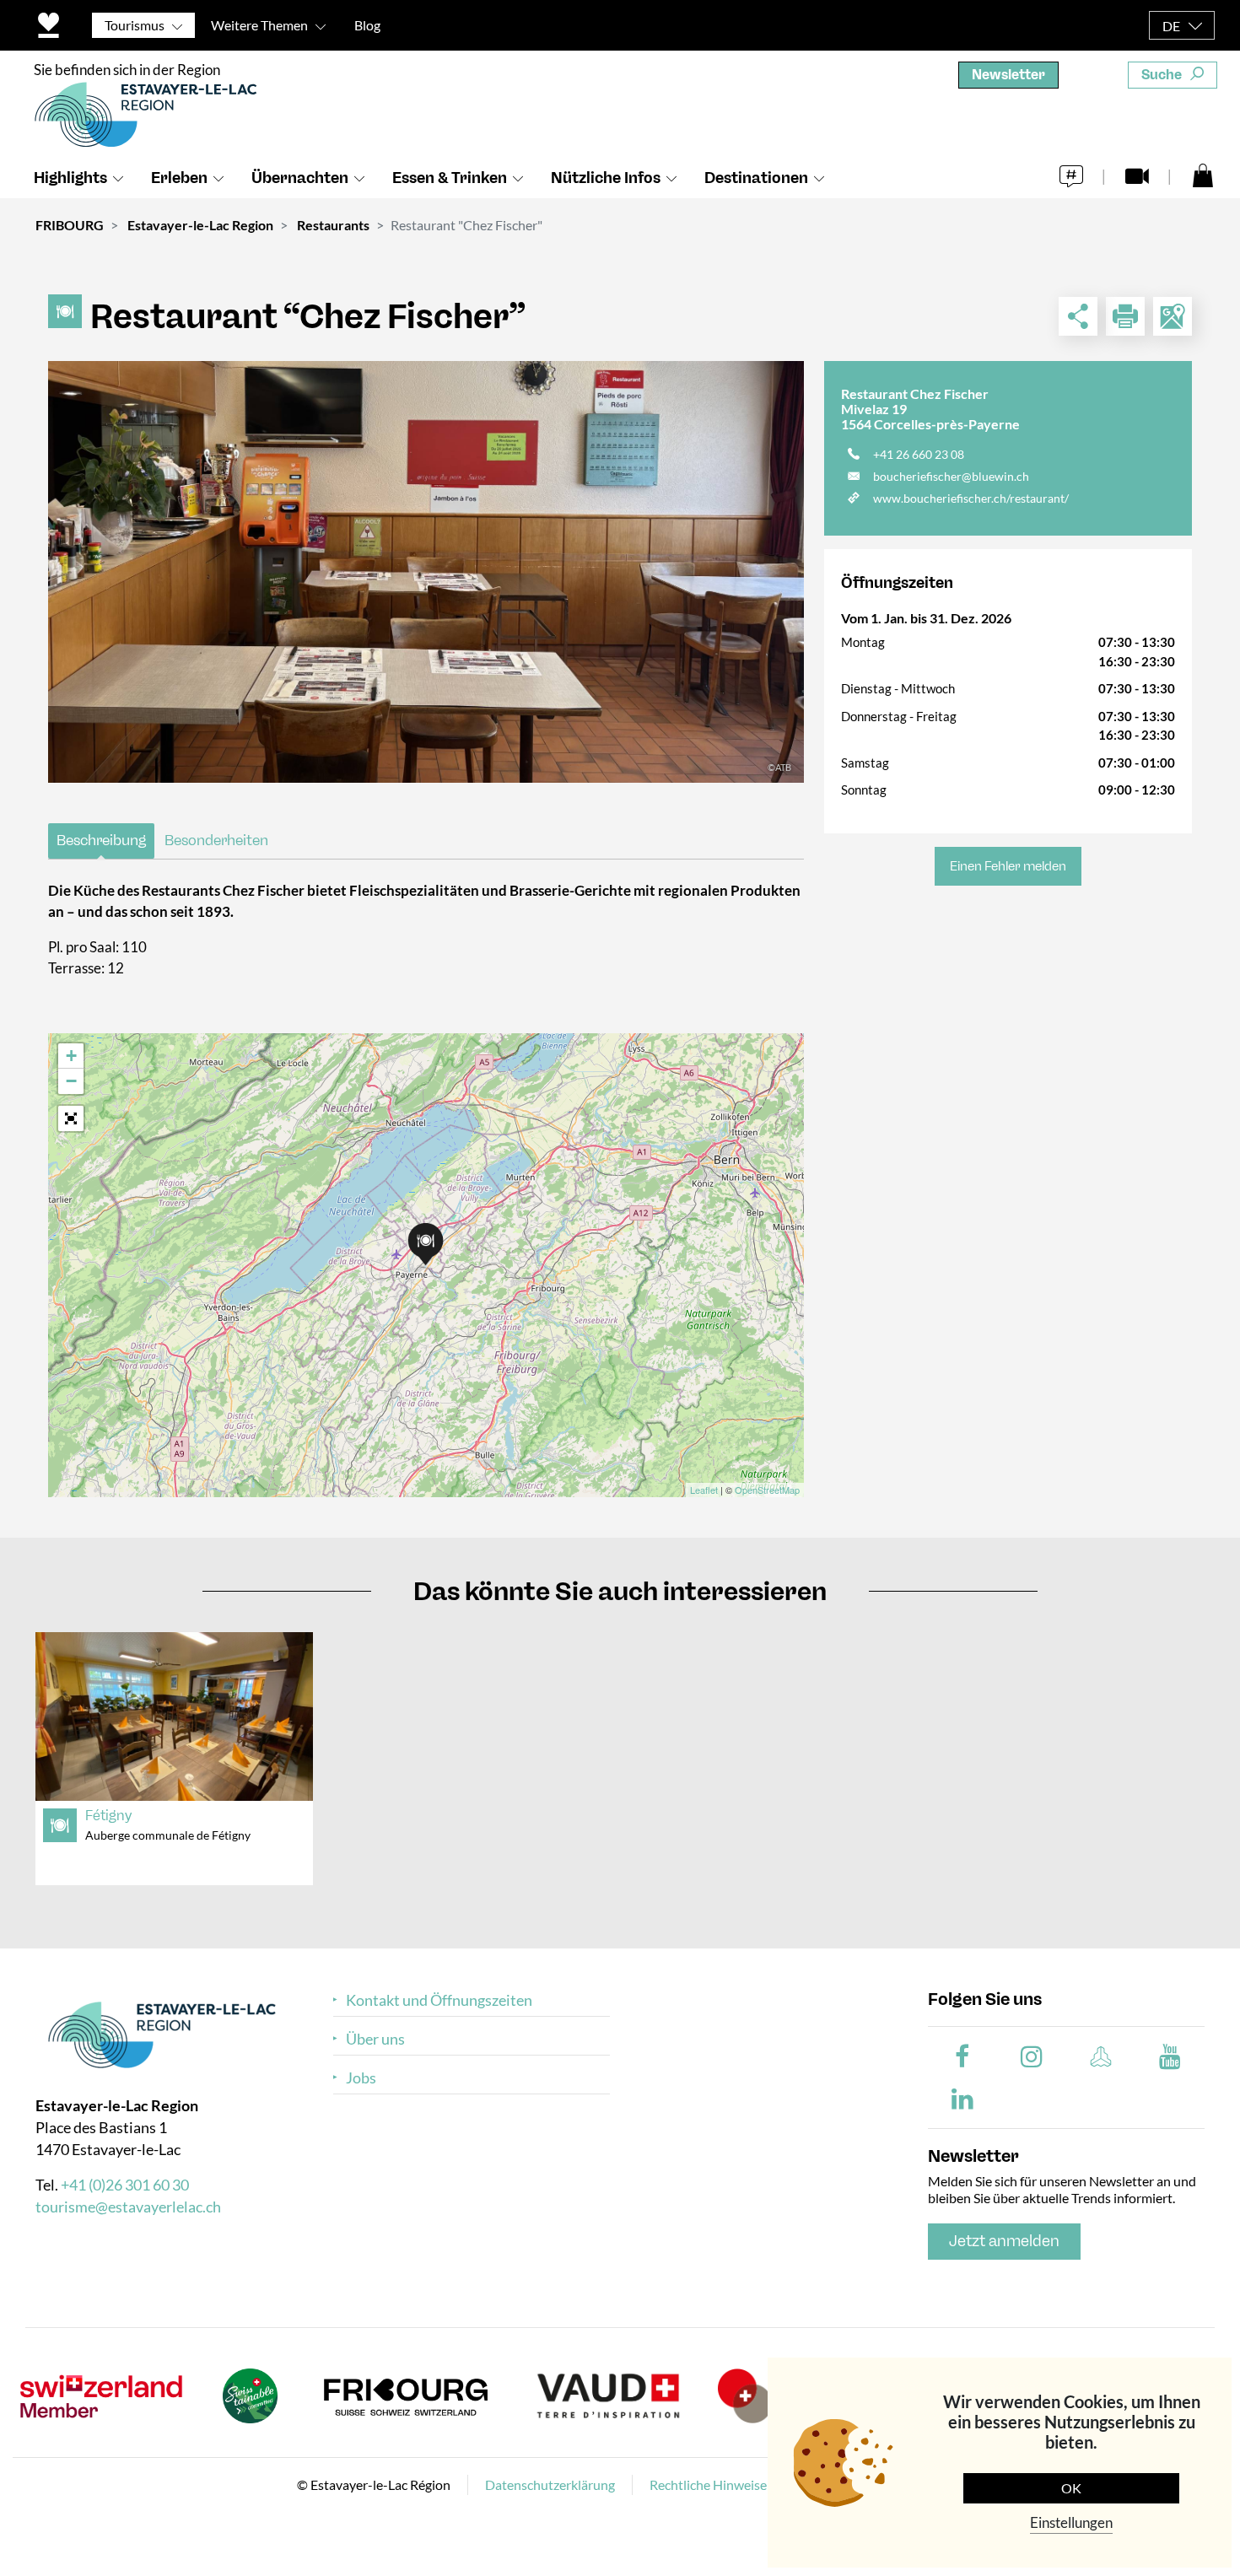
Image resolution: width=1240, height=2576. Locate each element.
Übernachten (300, 178)
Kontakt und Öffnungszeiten (439, 2000)
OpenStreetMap (767, 1490)
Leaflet (704, 1490)
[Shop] (1203, 175)
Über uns (375, 2039)
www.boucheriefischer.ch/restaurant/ (971, 498)
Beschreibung (101, 840)
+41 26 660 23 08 (919, 454)
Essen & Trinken (450, 178)
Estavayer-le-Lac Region (200, 225)
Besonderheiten (216, 840)
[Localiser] (1173, 316)
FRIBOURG (70, 225)
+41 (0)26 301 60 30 (125, 2185)
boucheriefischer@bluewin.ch (951, 476)
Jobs (361, 2078)
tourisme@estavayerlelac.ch (128, 2207)
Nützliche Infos (606, 178)
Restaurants (333, 225)
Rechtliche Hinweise (708, 2484)
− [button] (71, 1081)
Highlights (70, 178)
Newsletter (1008, 75)
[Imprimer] (1125, 316)
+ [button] (71, 1056)
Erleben (179, 178)
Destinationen (756, 178)
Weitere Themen (259, 25)
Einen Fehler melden (1008, 866)
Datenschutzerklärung (550, 2484)
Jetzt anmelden (1004, 2241)
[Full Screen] (71, 1118)
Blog (367, 25)
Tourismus (135, 25)
